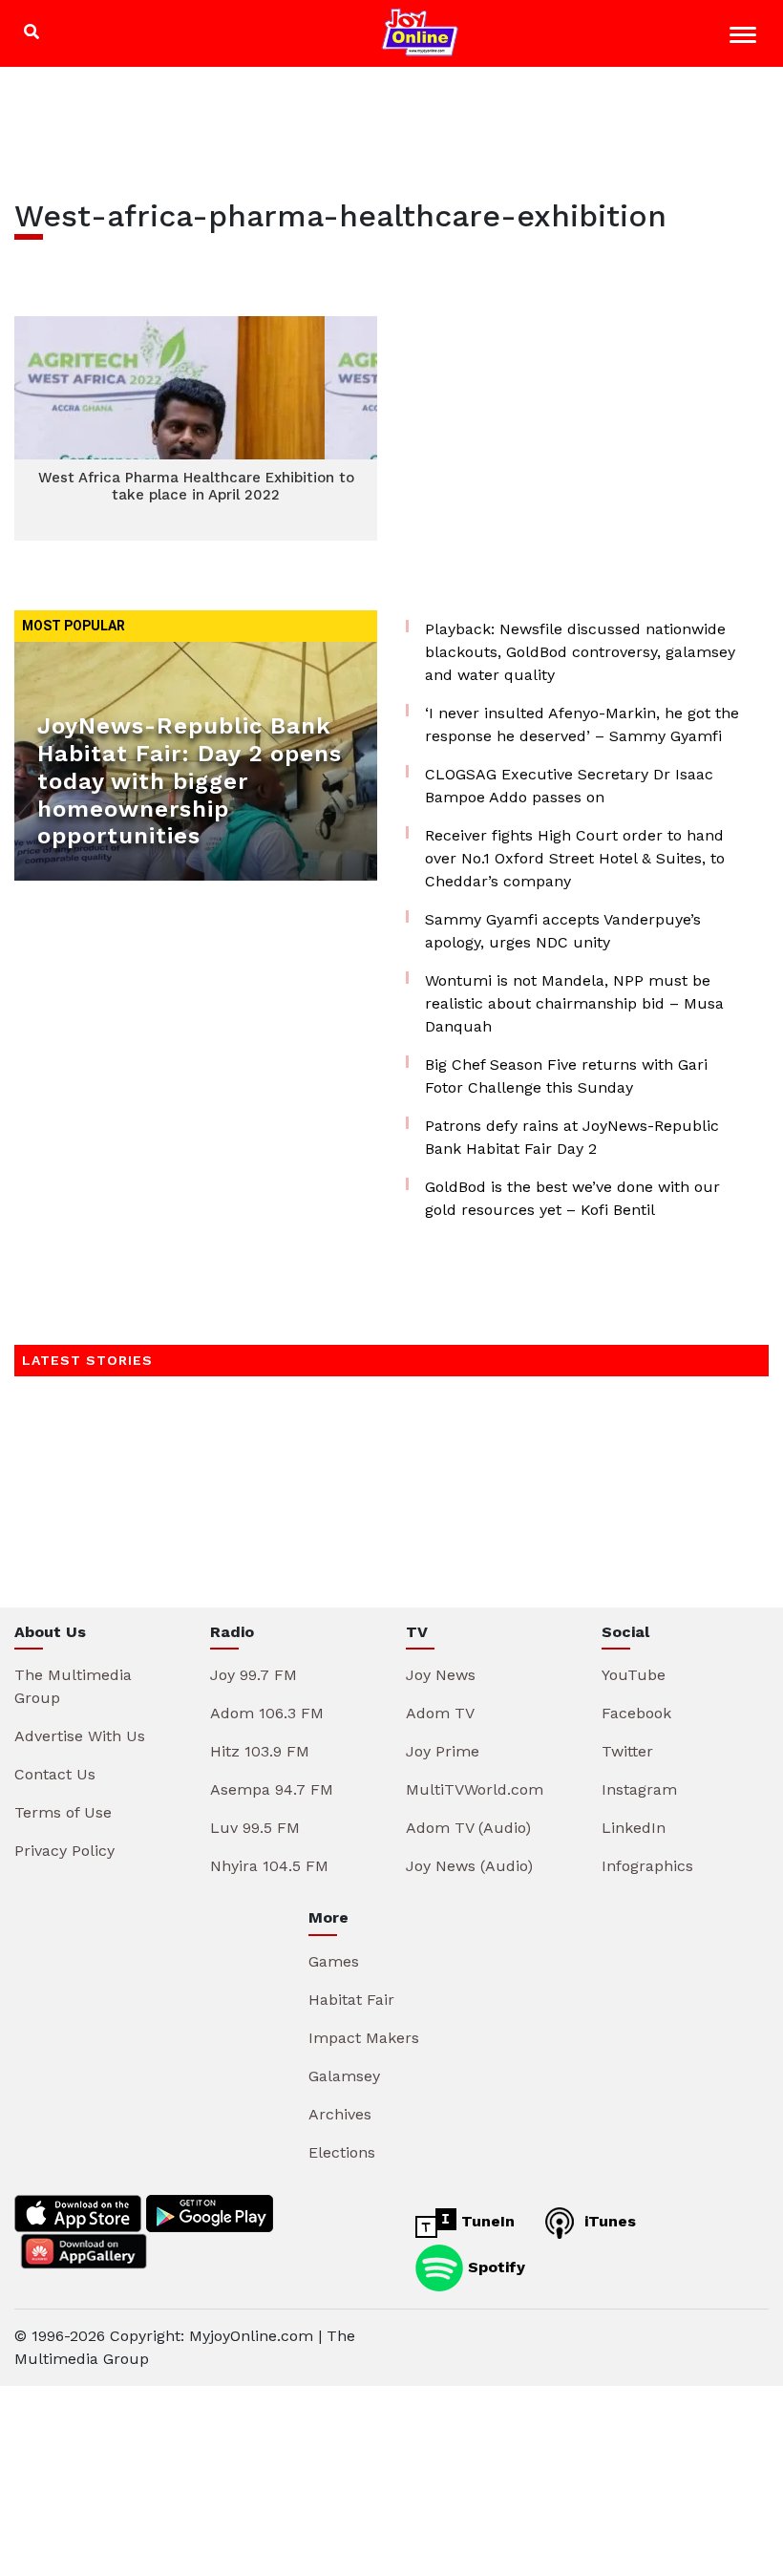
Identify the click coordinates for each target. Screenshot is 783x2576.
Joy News (441, 1675)
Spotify (494, 2266)
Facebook (636, 1713)
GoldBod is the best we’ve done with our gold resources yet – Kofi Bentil (572, 1198)
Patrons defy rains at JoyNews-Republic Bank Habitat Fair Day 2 (572, 1137)
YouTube (634, 1675)
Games (334, 1961)
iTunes (608, 2221)
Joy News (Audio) (469, 1866)
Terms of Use (63, 1812)
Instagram (639, 1789)
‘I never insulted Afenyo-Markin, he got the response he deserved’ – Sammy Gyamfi (582, 724)
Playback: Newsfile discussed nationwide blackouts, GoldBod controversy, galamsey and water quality (580, 652)
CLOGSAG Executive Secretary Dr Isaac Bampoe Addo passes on (569, 786)
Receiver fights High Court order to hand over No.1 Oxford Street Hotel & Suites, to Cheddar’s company (575, 858)
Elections (342, 2152)
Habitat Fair (351, 2000)
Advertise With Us (80, 1736)
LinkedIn (634, 1828)
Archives (340, 2114)
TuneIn (486, 2221)
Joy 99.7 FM (254, 1675)
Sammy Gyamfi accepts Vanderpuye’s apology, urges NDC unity (563, 931)
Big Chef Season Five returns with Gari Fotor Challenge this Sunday (566, 1076)
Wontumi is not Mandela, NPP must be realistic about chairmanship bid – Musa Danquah (574, 1003)
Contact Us (55, 1774)
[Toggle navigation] (745, 38)
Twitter (627, 1751)
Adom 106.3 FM (267, 1713)
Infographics (647, 1866)
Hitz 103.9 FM (260, 1751)
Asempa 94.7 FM (272, 1789)
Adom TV (440, 1713)
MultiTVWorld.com (475, 1789)
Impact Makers (364, 2038)
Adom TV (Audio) (468, 1828)
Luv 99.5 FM (255, 1828)
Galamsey (344, 2076)
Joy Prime (443, 1751)
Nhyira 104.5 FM (269, 1866)
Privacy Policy (64, 1851)
